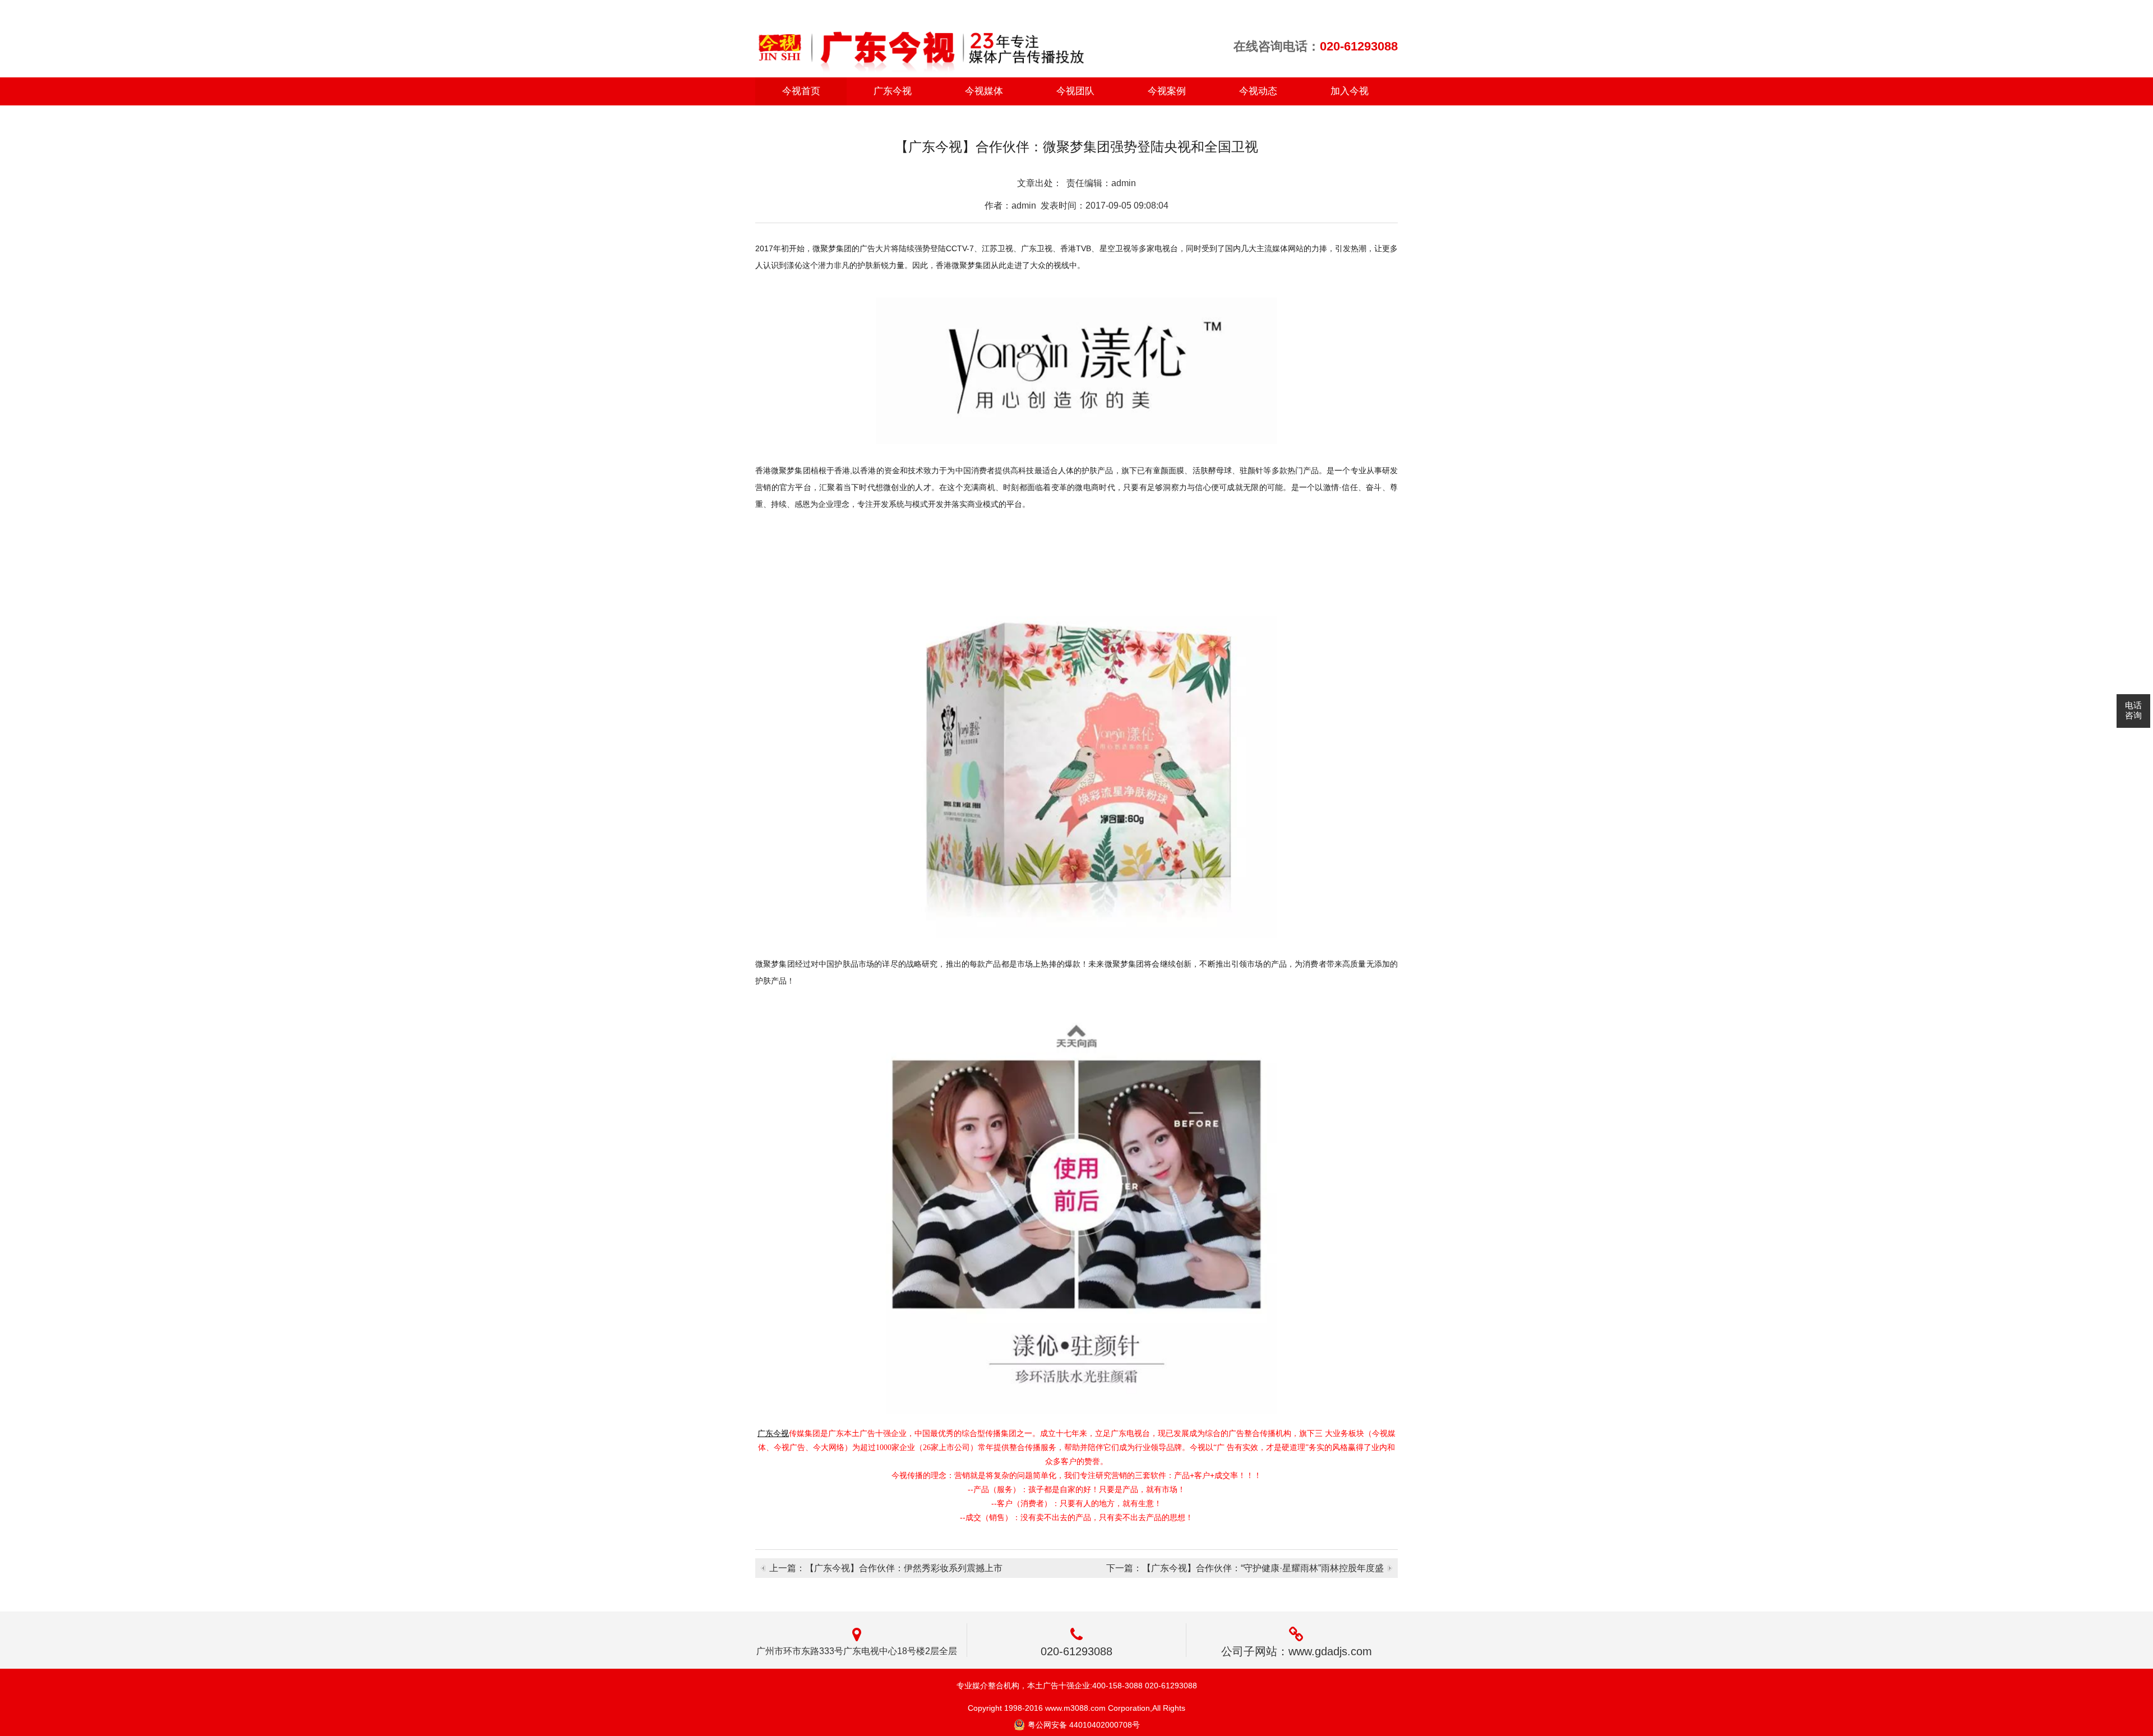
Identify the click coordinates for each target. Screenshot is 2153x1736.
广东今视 (893, 91)
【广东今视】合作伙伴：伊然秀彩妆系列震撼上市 (904, 1568)
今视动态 (1258, 91)
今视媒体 (984, 91)
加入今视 (1350, 91)
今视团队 (1075, 91)
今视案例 (1167, 91)
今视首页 (801, 91)
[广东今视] (921, 41)
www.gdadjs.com (1330, 1651)
